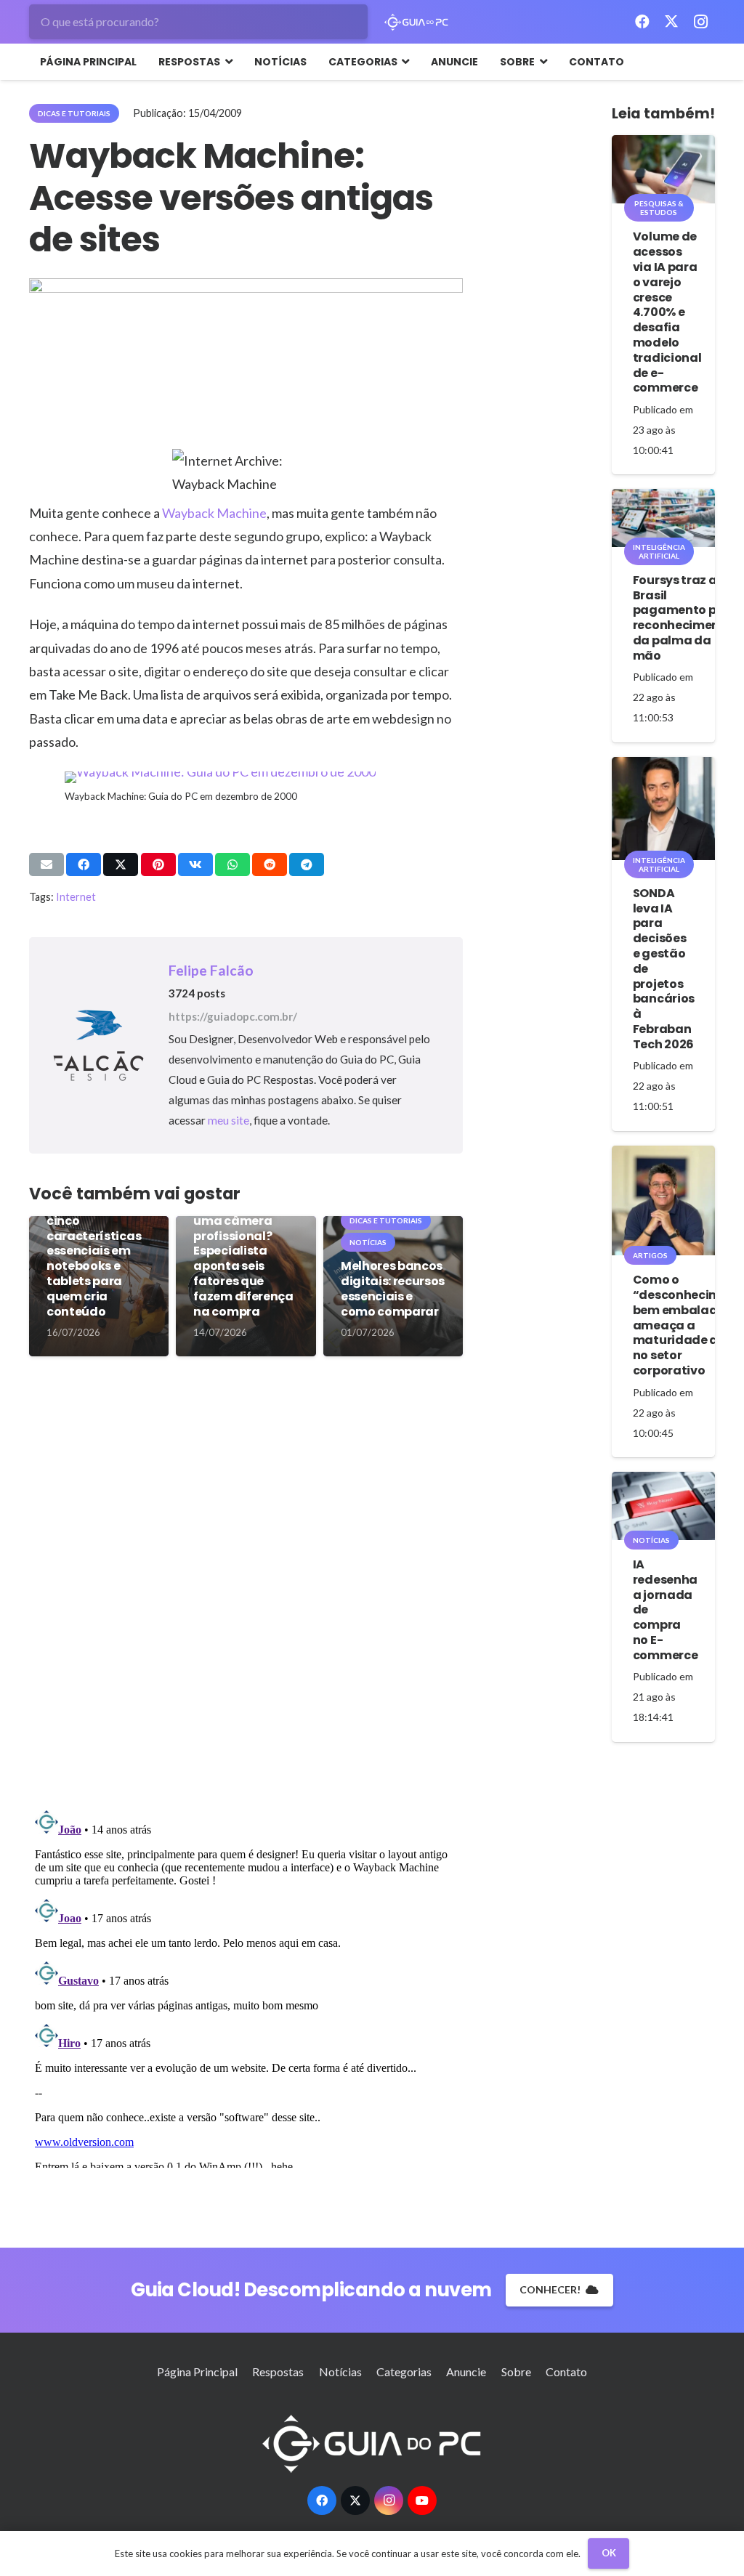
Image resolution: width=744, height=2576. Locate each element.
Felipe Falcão (211, 970)
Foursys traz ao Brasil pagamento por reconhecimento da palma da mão (683, 618)
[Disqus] (246, 1588)
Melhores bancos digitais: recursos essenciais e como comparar (393, 1288)
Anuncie (466, 2372)
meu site (229, 1120)
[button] (226, 62)
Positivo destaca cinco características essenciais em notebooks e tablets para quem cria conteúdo (97, 1259)
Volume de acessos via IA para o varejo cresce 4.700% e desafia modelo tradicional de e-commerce (667, 312)
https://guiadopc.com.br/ (233, 1016)
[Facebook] (642, 22)
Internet (76, 897)
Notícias (340, 2372)
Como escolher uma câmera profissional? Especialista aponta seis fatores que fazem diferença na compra (243, 1259)
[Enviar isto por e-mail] (46, 864)
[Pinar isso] (158, 864)
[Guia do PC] (417, 22)
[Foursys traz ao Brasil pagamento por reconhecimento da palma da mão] (663, 518)
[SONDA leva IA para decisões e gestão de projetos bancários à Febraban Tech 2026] (663, 809)
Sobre (516, 2372)
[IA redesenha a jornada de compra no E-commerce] (663, 1506)
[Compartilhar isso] (84, 864)
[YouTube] (422, 2500)
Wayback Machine (214, 513)
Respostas (278, 2372)
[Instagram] (700, 22)
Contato (566, 2372)
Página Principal (197, 2372)
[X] (671, 22)
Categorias (404, 2372)
